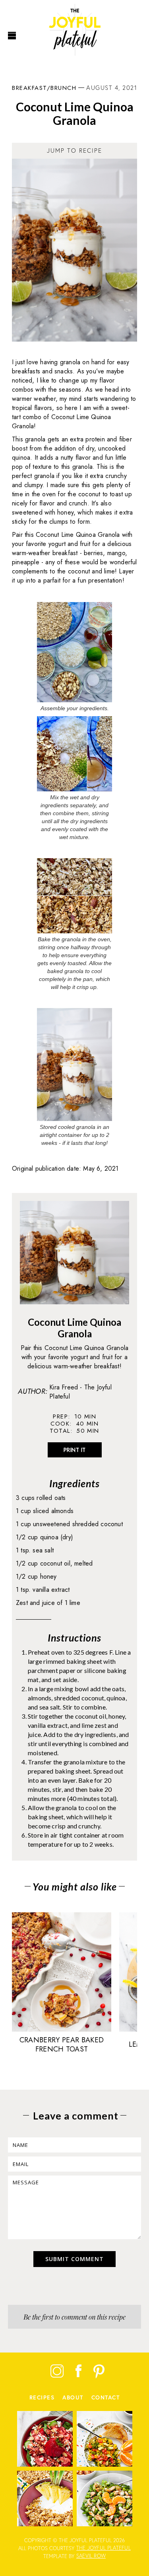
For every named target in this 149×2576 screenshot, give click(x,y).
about (73, 2398)
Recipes (42, 2398)
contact (106, 2398)
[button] (12, 36)
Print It (75, 1450)
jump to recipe (74, 151)
